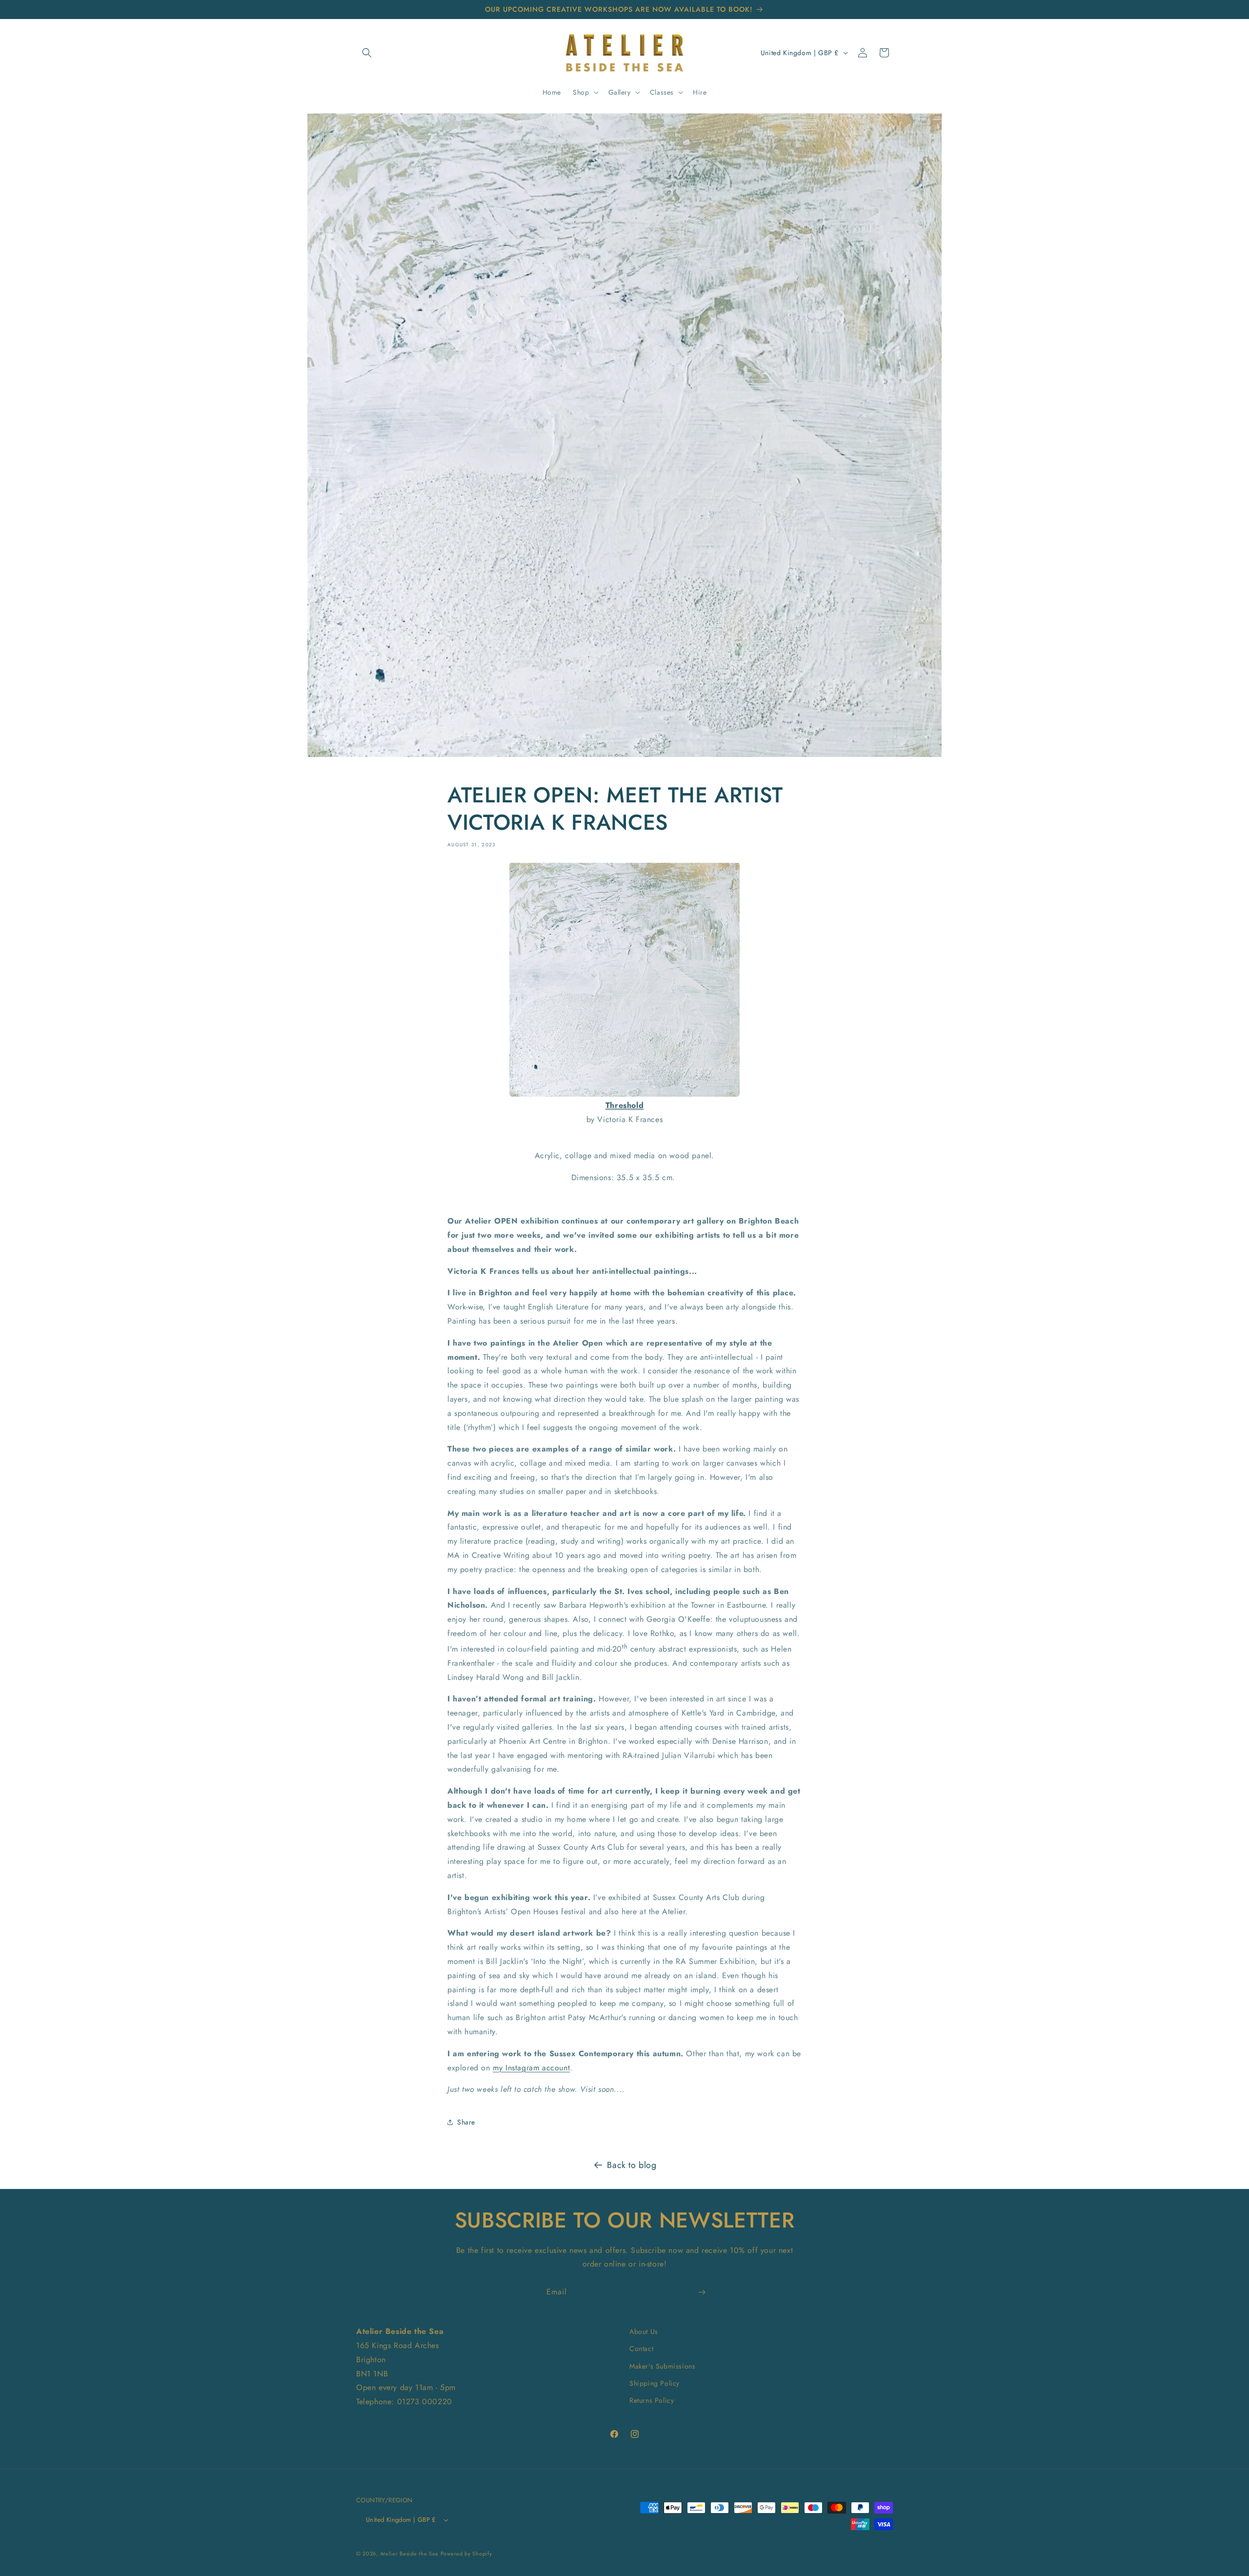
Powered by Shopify (466, 2554)
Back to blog (632, 2165)
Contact (641, 2349)
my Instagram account (531, 2068)
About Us (644, 2331)
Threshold (624, 1105)
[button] (367, 53)
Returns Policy (652, 2400)
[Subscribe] (702, 2292)
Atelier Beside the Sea (409, 2554)
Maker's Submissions (662, 2366)
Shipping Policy (655, 2383)
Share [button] (466, 2122)
